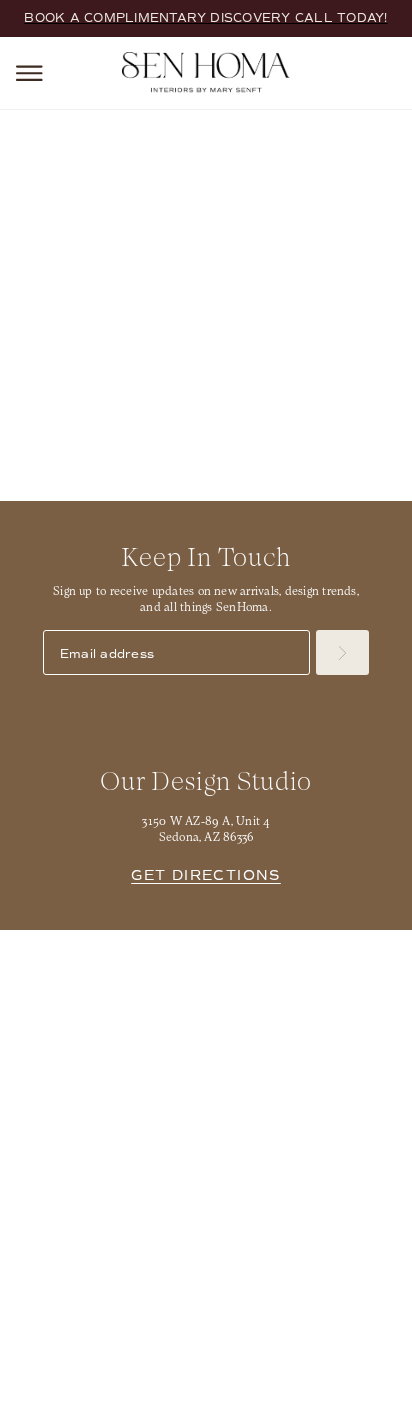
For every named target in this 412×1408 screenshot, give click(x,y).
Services (110, 957)
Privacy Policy (104, 1349)
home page (167, 365)
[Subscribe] (342, 652)
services (331, 365)
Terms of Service (225, 1349)
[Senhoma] (206, 71)
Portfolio (301, 957)
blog (250, 385)
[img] (170, 1261)
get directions (206, 875)
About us (110, 991)
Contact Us (301, 991)
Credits (324, 1349)
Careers (110, 1025)
